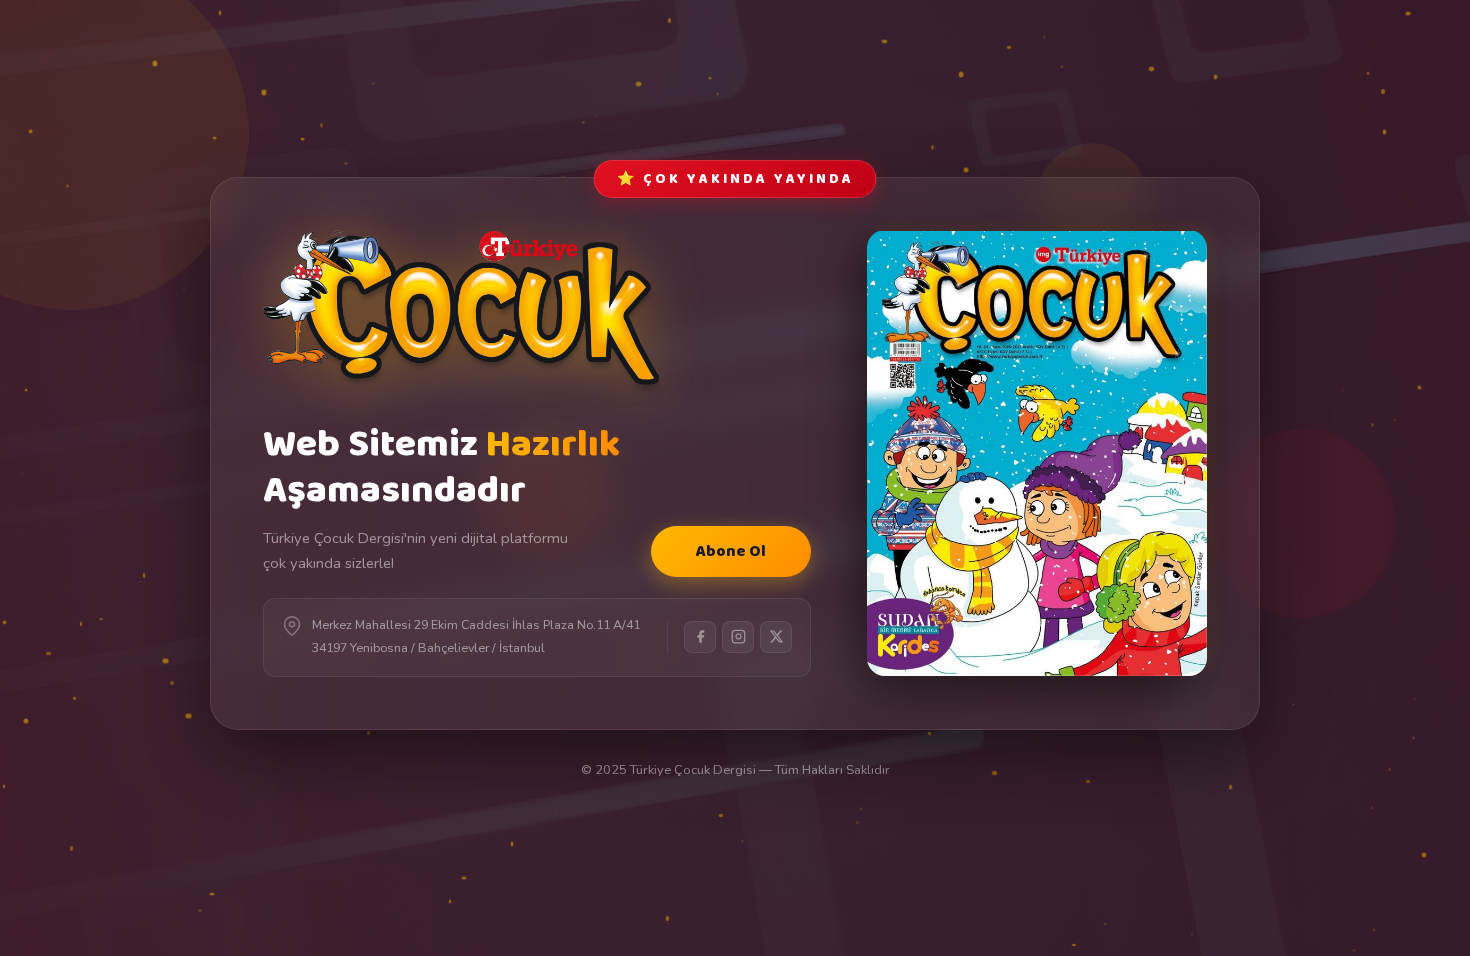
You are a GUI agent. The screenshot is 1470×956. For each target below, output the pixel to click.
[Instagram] (738, 637)
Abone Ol (731, 551)
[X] (776, 637)
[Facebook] (700, 637)
